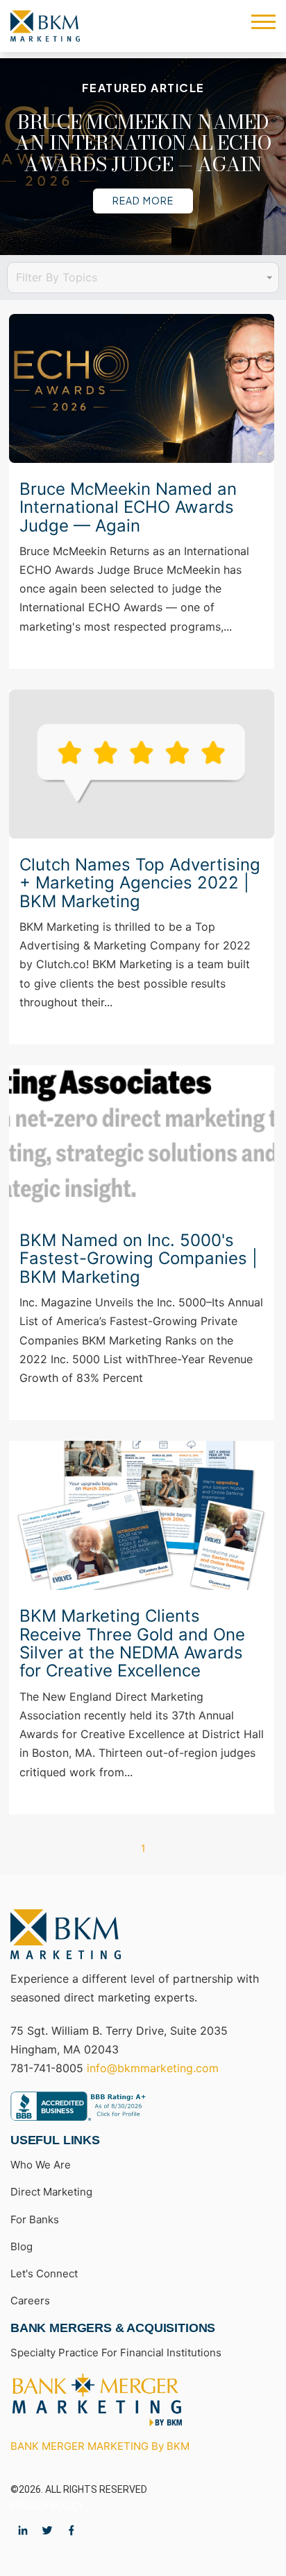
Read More (143, 200)
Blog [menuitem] (22, 2246)
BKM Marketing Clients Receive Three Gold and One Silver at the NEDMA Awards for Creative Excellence (132, 1644)
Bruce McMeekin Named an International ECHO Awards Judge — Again (143, 142)
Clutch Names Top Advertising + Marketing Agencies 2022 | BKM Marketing (140, 883)
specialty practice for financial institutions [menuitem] (116, 2352)
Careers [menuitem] (30, 2301)
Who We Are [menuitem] (41, 2165)
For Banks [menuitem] (35, 2219)
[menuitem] (97, 2400)
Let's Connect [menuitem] (44, 2273)
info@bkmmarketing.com (153, 2068)
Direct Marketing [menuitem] (51, 2192)
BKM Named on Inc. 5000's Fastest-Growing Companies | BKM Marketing (138, 1259)
